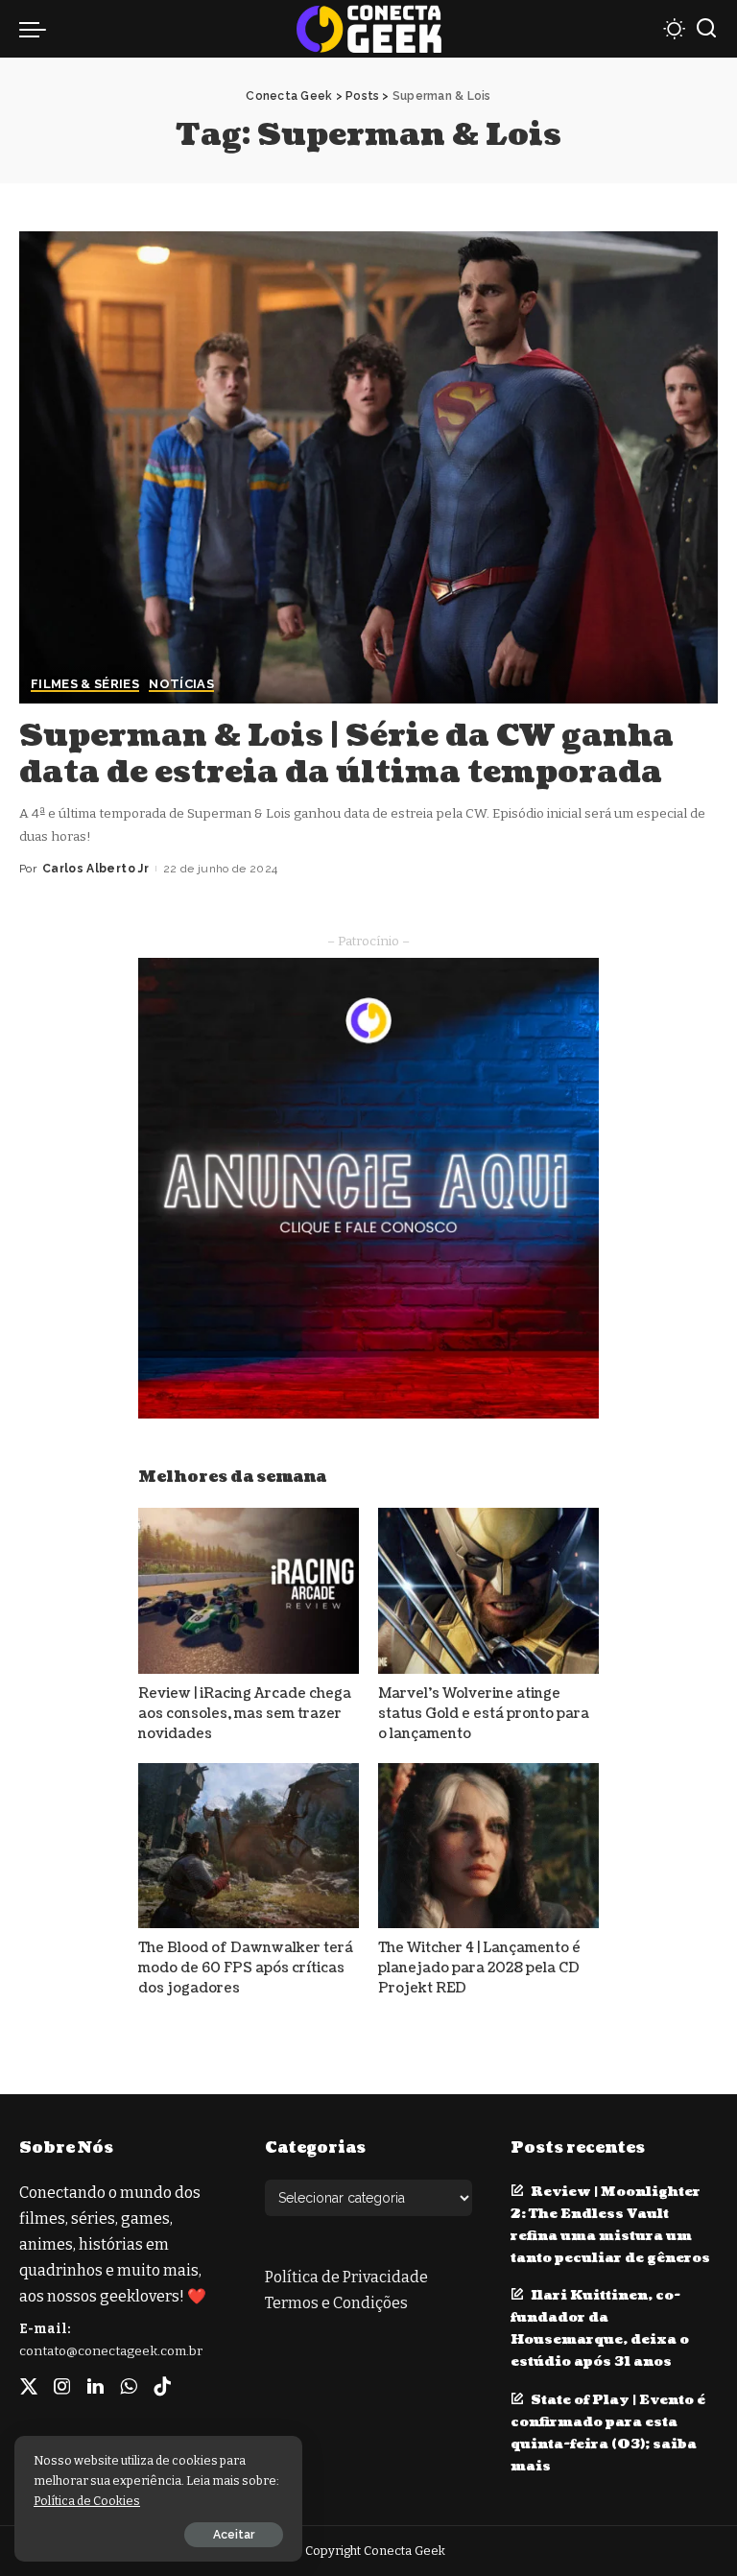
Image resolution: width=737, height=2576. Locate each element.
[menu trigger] (37, 29)
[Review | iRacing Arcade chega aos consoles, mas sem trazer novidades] (249, 1591)
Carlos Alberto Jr (95, 869)
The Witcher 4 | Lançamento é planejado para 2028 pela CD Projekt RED (479, 1968)
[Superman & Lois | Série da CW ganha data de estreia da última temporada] (368, 467)
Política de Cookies (87, 2501)
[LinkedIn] (95, 2387)
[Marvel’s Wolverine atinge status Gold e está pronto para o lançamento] (488, 1591)
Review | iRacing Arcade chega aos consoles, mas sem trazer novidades (245, 1714)
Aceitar (234, 2535)
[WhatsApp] (129, 2387)
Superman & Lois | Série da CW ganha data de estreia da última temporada (346, 754)
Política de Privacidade (346, 2277)
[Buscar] (706, 29)
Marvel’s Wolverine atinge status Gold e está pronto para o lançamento (484, 1714)
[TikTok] (162, 2387)
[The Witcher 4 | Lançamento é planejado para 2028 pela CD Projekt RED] (488, 1846)
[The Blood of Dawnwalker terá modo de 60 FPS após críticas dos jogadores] (249, 1846)
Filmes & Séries (85, 684)
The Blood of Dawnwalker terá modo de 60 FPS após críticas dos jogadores (246, 1968)
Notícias (181, 684)
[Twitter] (29, 2387)
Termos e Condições (336, 2303)
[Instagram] (62, 2387)
